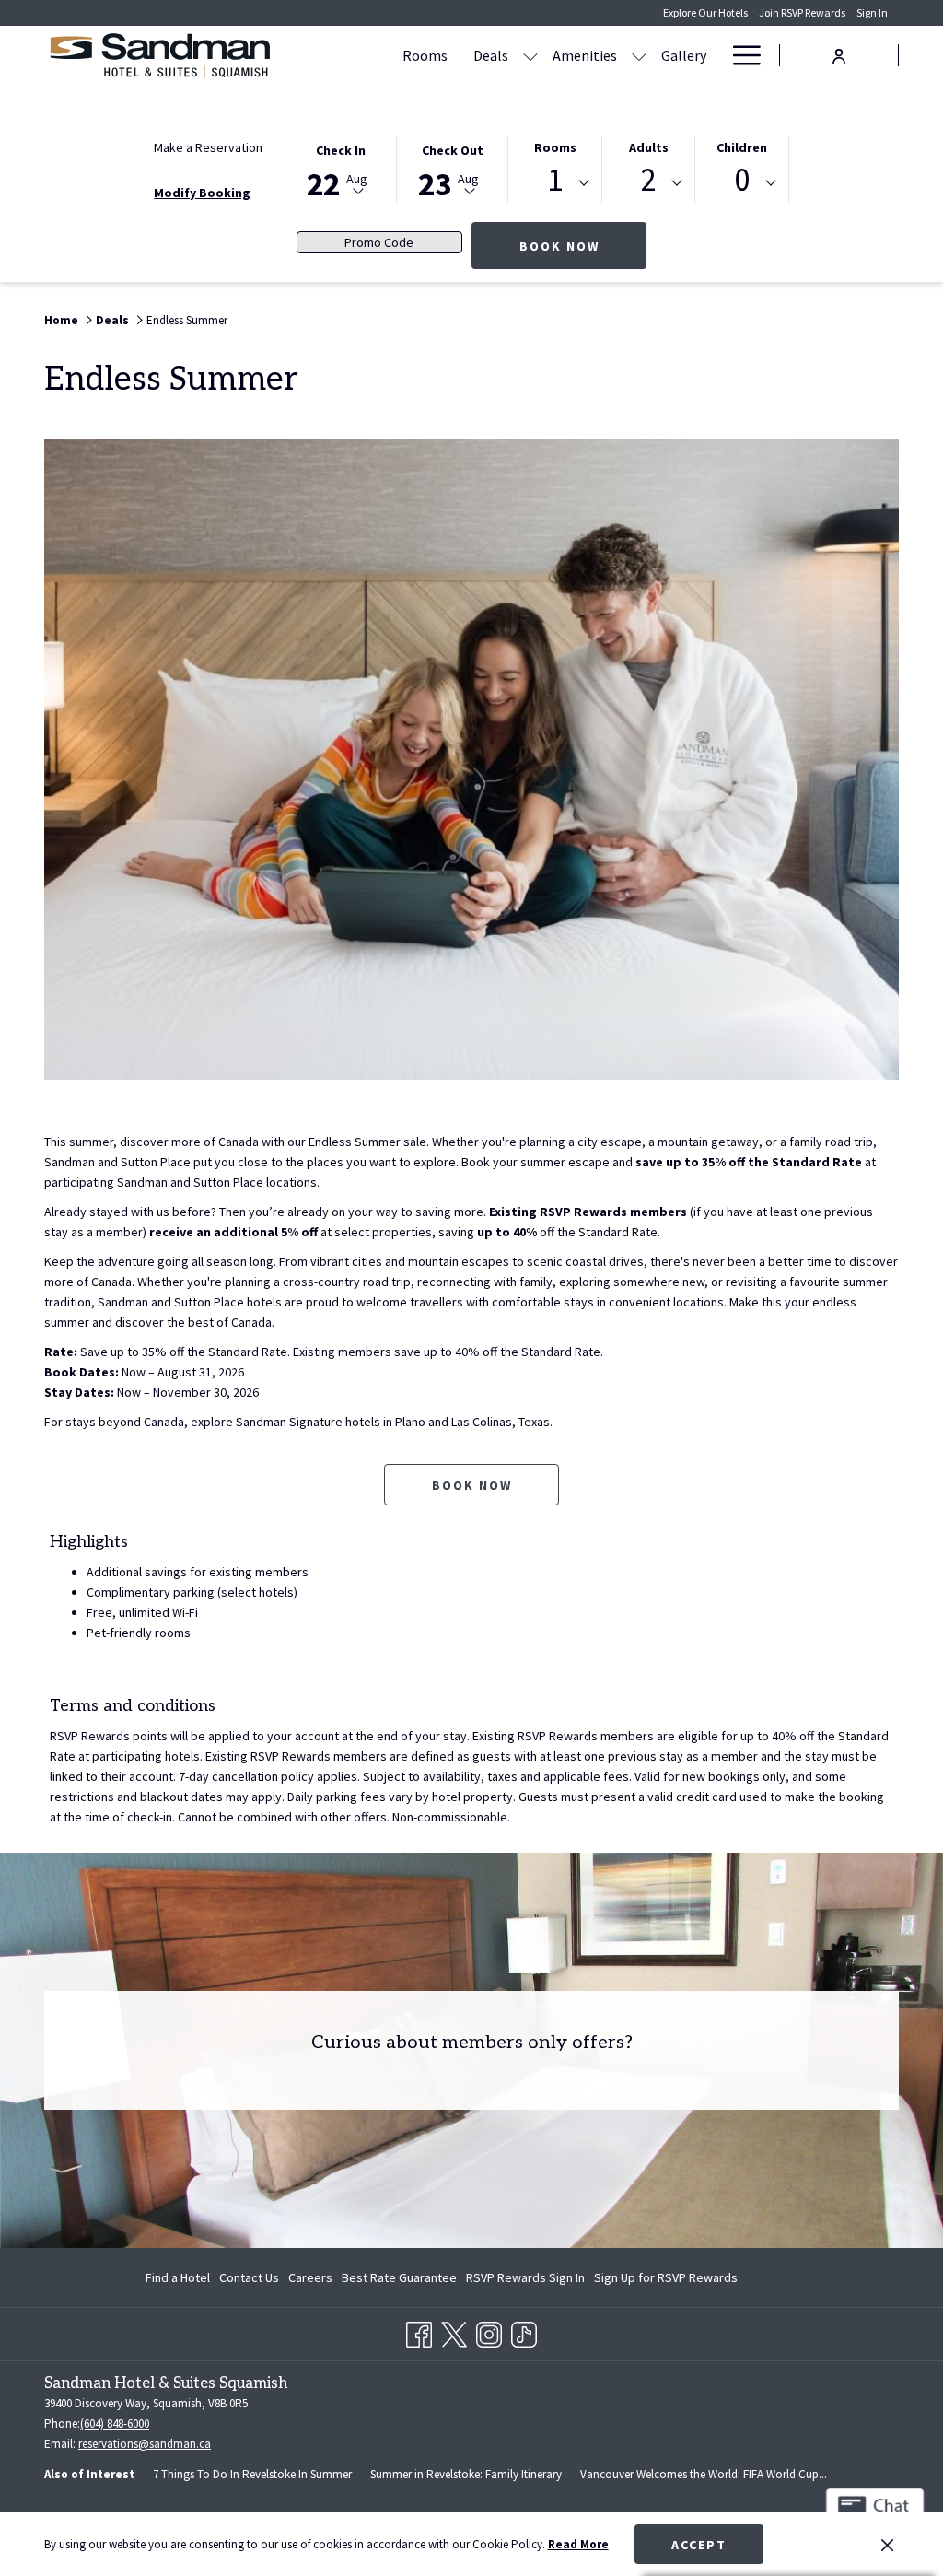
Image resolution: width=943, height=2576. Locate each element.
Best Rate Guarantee (399, 2277)
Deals (112, 320)
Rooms (555, 147)
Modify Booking (202, 193)
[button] (341, 169)
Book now (472, 1485)
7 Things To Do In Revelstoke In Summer (252, 2474)
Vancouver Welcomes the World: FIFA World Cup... (704, 2474)
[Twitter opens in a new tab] (454, 2331)
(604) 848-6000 (115, 2424)
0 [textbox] (742, 180)
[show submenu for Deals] (530, 55)
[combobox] (555, 183)
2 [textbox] (649, 180)
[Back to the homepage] (159, 55)
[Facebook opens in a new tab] (419, 2331)
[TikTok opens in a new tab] (524, 2331)
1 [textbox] (555, 180)
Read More (578, 2544)
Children (742, 147)
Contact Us (249, 2277)
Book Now (583, 246)
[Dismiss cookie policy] (887, 2545)
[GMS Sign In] (839, 54)
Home (61, 320)
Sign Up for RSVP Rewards (666, 2281)
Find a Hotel (178, 2277)
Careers (310, 2277)
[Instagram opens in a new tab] (489, 2331)
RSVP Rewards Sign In (525, 2281)
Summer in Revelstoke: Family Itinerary (466, 2474)
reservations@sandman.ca (145, 2444)
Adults (649, 147)
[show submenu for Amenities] (639, 55)
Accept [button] (699, 2545)
